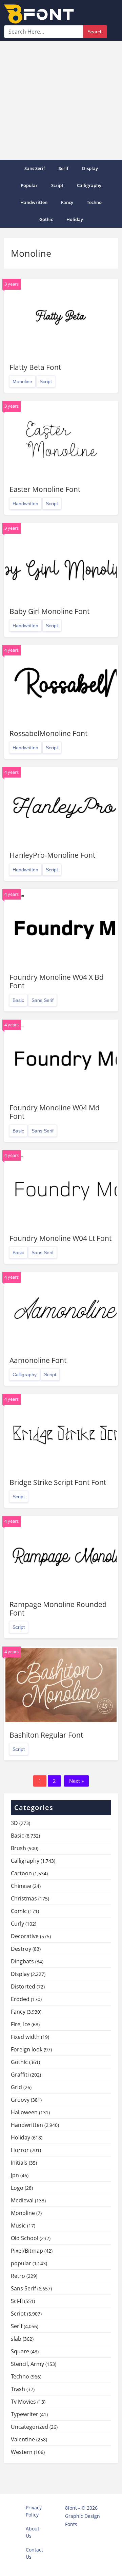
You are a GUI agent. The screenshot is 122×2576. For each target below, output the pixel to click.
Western (22, 2452)
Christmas (24, 1898)
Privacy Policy (34, 2511)
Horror (20, 2150)
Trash (18, 2389)
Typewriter (25, 2414)
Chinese (21, 1886)
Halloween (24, 2112)
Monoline (22, 381)
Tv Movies (23, 2402)
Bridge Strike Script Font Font (58, 1482)
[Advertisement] (61, 100)
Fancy (67, 202)
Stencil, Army (27, 2364)
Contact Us (34, 2553)
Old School (25, 2238)
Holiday (75, 219)
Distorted (23, 1986)
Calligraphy (89, 185)
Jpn (15, 2175)
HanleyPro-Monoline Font (52, 855)
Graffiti (20, 2075)
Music (18, 2225)
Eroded (20, 1999)
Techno (94, 202)
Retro (18, 2276)
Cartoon (21, 1873)
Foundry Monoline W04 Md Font (55, 1112)
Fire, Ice (21, 2024)
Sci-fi (17, 2301)
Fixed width (25, 2037)
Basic (18, 1000)
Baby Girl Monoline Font (49, 611)
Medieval (22, 2200)
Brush (18, 1848)
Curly (17, 1924)
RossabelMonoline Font (48, 733)
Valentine (23, 2439)
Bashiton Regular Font (46, 1735)
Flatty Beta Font (35, 367)
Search (95, 32)
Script (57, 185)
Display (90, 168)
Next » (76, 1781)
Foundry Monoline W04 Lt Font (60, 1238)
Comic (19, 1911)
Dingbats (22, 1961)
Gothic (46, 219)
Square (20, 2351)
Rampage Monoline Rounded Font (58, 1609)
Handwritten (34, 202)
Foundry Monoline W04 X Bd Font (57, 981)
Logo (17, 2188)
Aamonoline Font (38, 1360)
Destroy (21, 1949)
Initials (19, 2163)
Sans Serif (35, 168)
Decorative (25, 1936)
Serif (64, 168)
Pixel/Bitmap (27, 2251)
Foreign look (27, 2049)
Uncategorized (29, 2427)
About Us (33, 2532)
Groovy (20, 2100)
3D (14, 1823)
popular (29, 185)
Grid (16, 2087)
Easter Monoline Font (45, 489)
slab (16, 2339)
